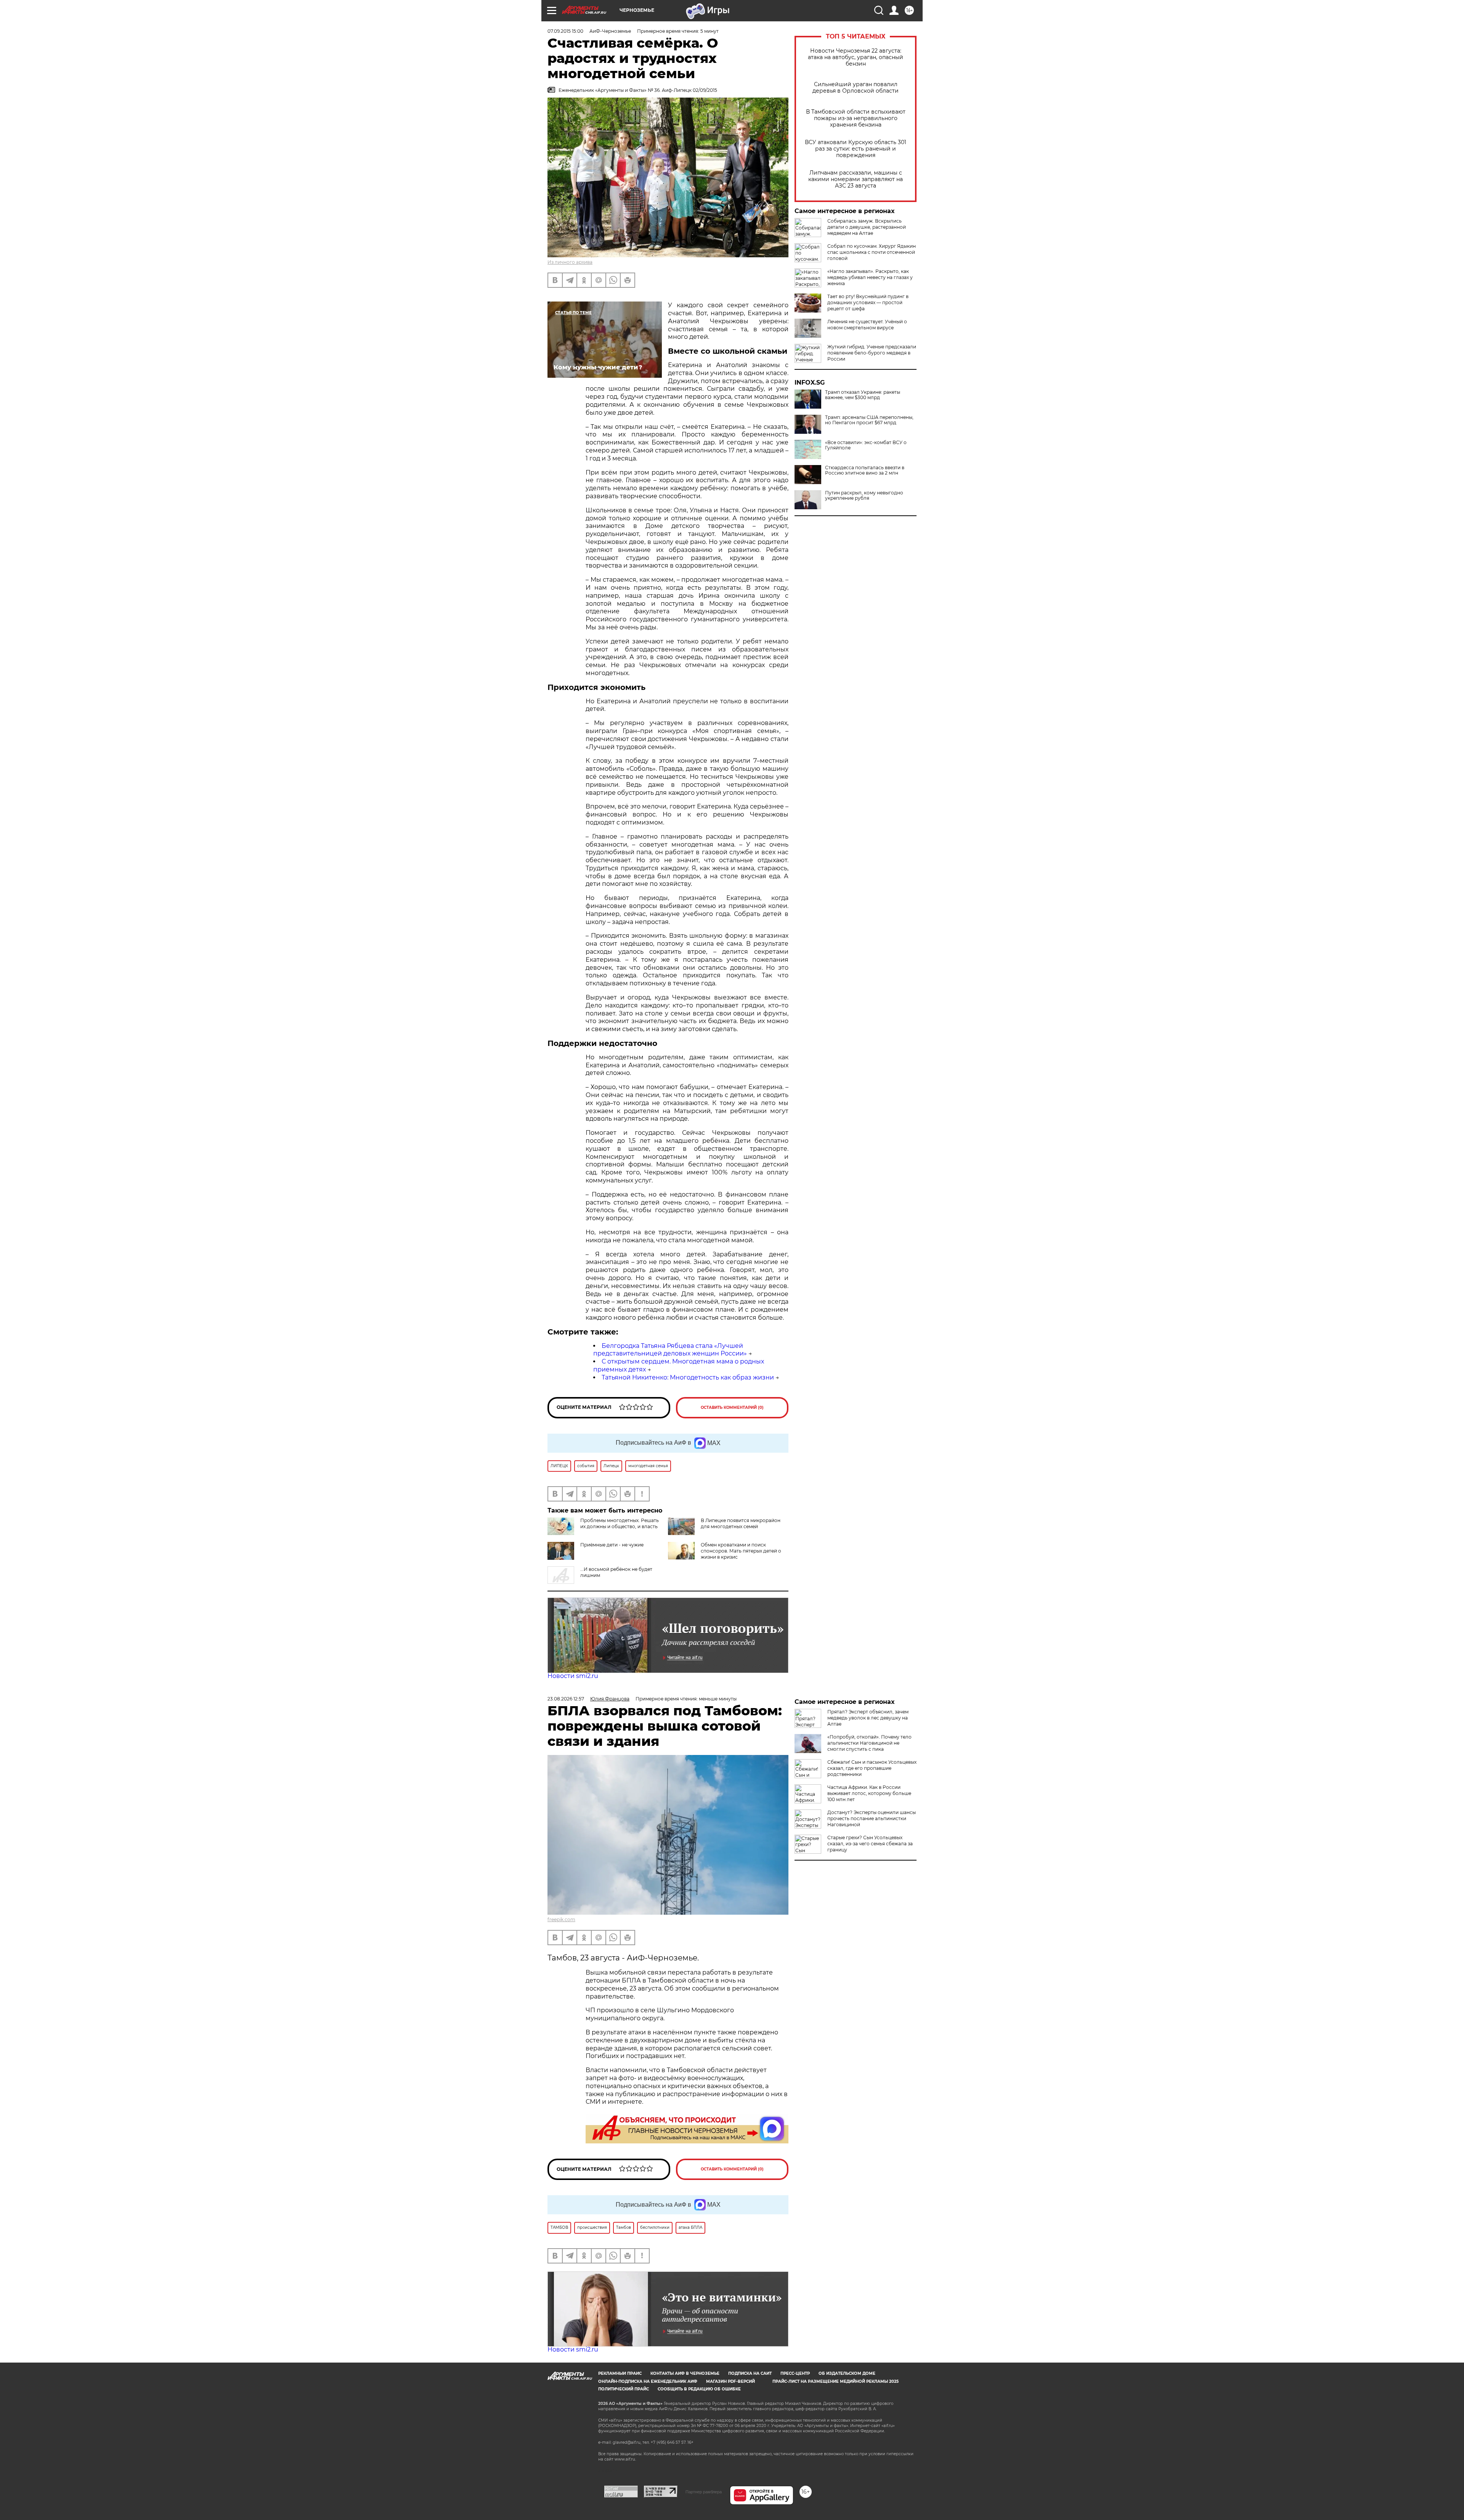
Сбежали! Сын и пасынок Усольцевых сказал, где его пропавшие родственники (872, 1768)
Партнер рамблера (704, 2492)
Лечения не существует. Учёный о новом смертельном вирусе (867, 325)
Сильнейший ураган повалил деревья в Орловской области (856, 88)
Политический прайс (624, 2389)
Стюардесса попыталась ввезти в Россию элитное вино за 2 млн (865, 470)
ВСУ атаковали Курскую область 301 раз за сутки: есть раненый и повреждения (856, 149)
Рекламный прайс (620, 2373)
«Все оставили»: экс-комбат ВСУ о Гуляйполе (866, 445)
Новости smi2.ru (573, 1676)
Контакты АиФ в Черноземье (685, 2373)
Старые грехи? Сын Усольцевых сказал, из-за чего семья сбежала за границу (870, 1844)
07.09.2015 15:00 (565, 31)
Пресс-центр (795, 2373)
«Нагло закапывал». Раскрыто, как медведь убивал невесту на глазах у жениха (870, 277)
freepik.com (561, 1919)
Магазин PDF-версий (730, 2381)
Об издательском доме (847, 2373)
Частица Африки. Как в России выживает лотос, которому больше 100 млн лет (869, 1793)
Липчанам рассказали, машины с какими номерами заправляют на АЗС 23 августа (856, 179)
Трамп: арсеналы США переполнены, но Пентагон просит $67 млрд (869, 420)
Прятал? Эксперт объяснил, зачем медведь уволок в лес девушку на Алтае (868, 1718)
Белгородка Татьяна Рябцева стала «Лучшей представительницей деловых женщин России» (670, 1350)
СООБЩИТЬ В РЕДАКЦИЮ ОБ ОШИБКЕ (699, 2389)
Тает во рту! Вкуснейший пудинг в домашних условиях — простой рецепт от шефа (868, 302)
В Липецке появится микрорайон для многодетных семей (741, 1523)
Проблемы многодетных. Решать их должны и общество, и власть (620, 1523)
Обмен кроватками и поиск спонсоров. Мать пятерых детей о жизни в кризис (741, 1551)
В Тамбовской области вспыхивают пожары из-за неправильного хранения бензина (856, 118)
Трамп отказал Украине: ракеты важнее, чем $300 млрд (863, 395)
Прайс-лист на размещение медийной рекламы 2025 (836, 2381)
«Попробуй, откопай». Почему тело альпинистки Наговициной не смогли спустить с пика (869, 1743)
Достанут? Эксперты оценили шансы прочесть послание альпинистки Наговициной (872, 1818)
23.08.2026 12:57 (566, 1699)
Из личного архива (570, 262)
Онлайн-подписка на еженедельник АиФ (648, 2381)
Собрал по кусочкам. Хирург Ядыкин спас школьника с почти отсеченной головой (872, 252)
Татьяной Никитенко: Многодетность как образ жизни (688, 1377)
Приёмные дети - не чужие (612, 1545)
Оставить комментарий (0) (732, 1408)
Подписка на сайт (750, 2373)
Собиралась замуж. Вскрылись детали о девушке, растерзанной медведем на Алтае (867, 227)
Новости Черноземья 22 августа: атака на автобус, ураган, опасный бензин (856, 57)
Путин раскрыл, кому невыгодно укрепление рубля (864, 496)
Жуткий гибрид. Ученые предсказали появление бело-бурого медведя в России (872, 353)
